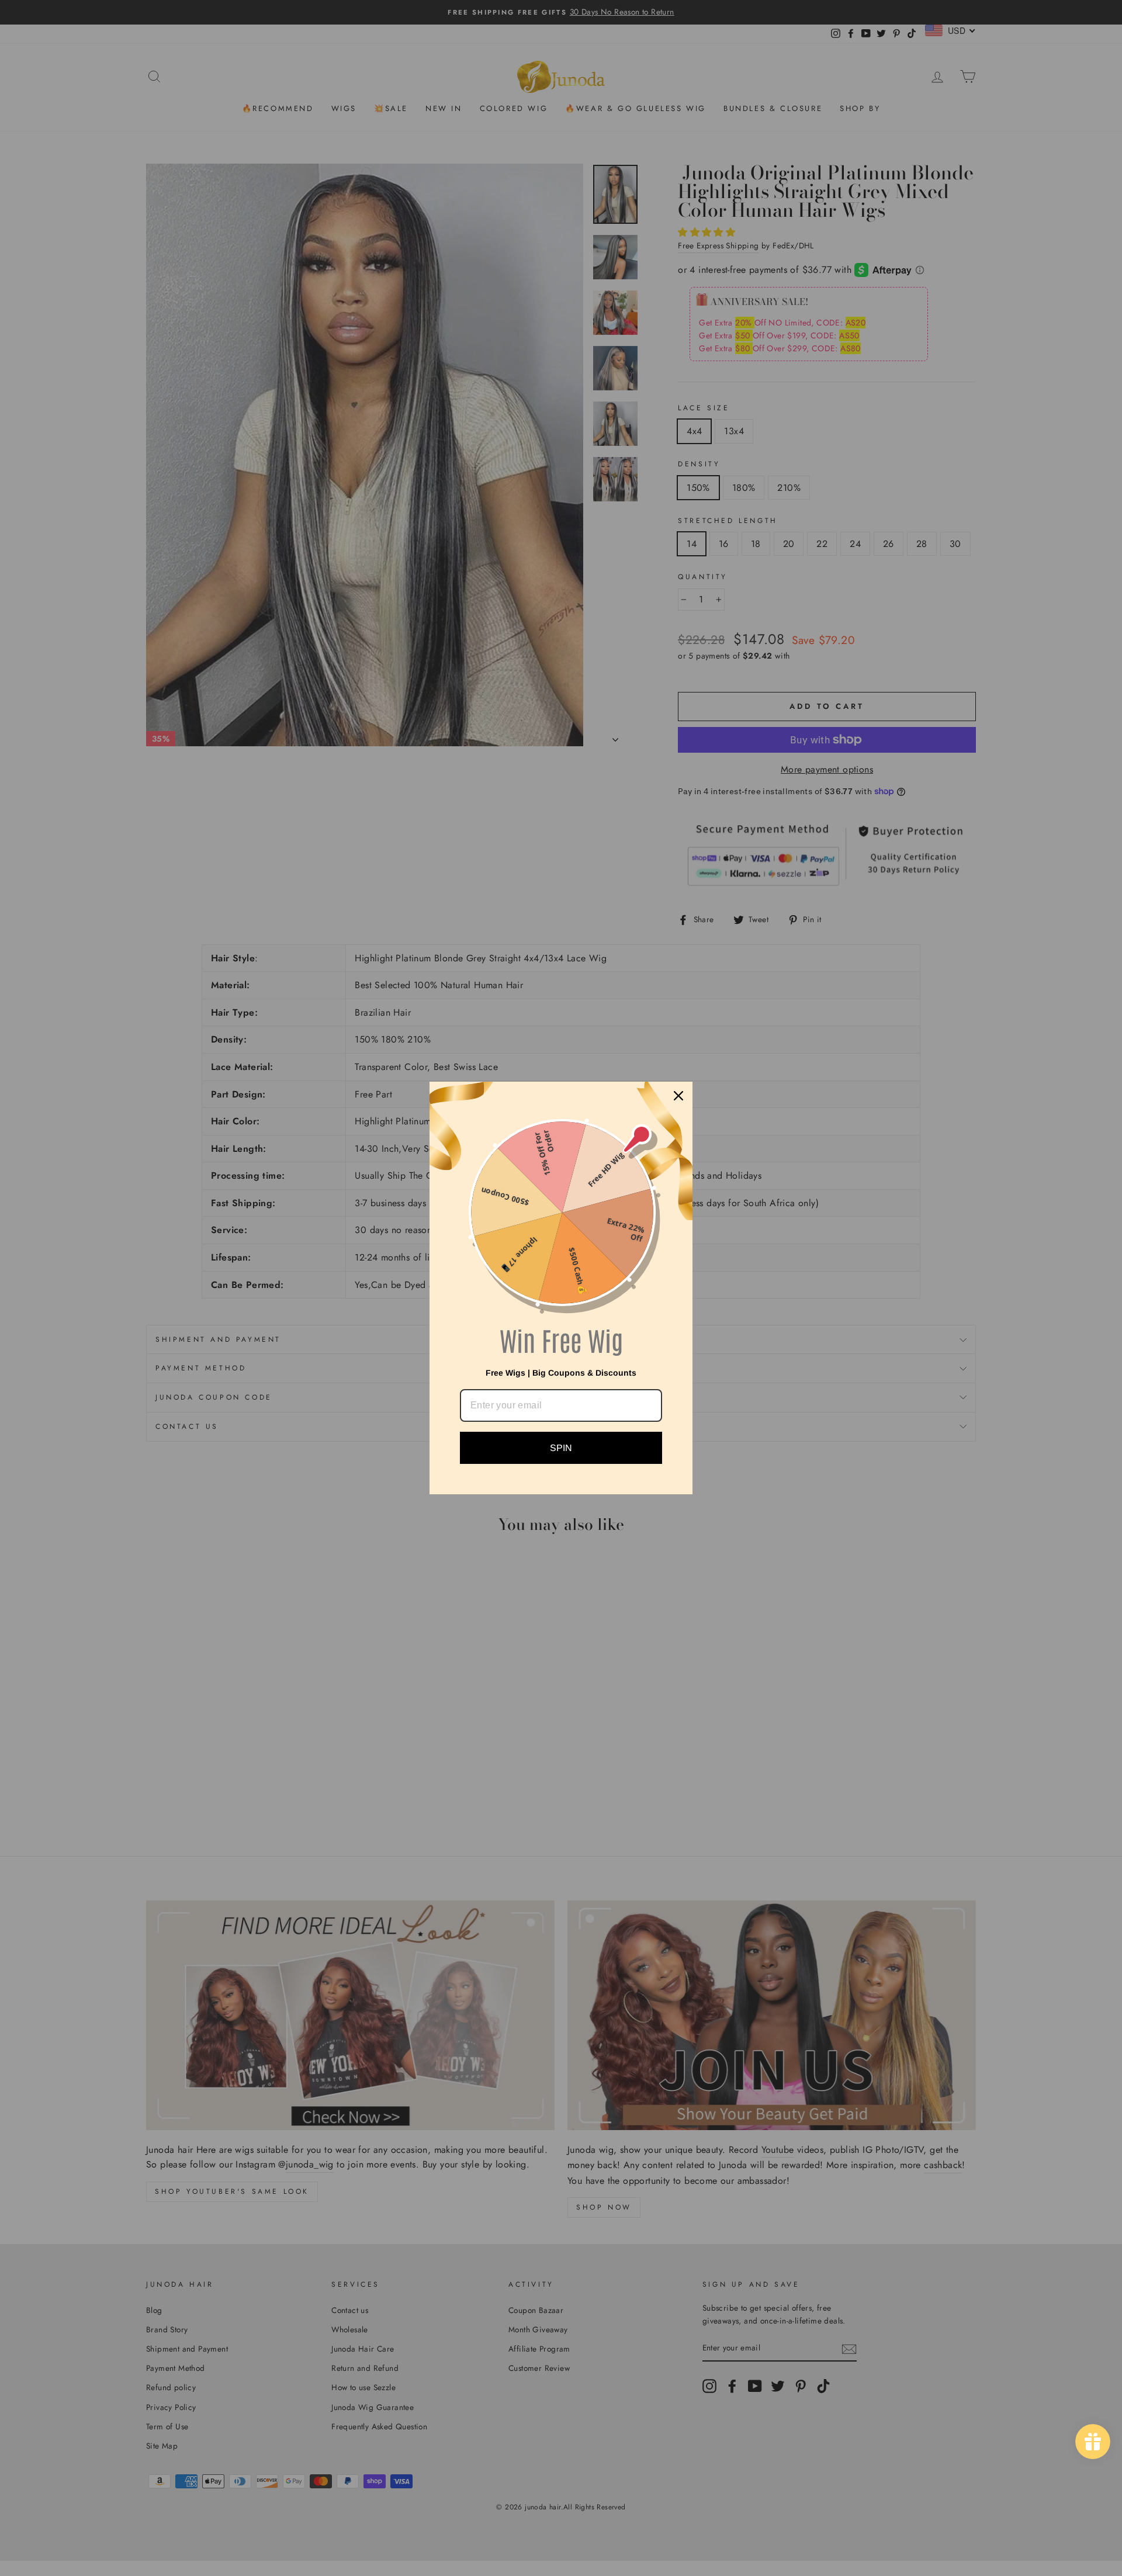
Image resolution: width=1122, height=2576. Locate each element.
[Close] (678, 1096)
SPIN (561, 1448)
